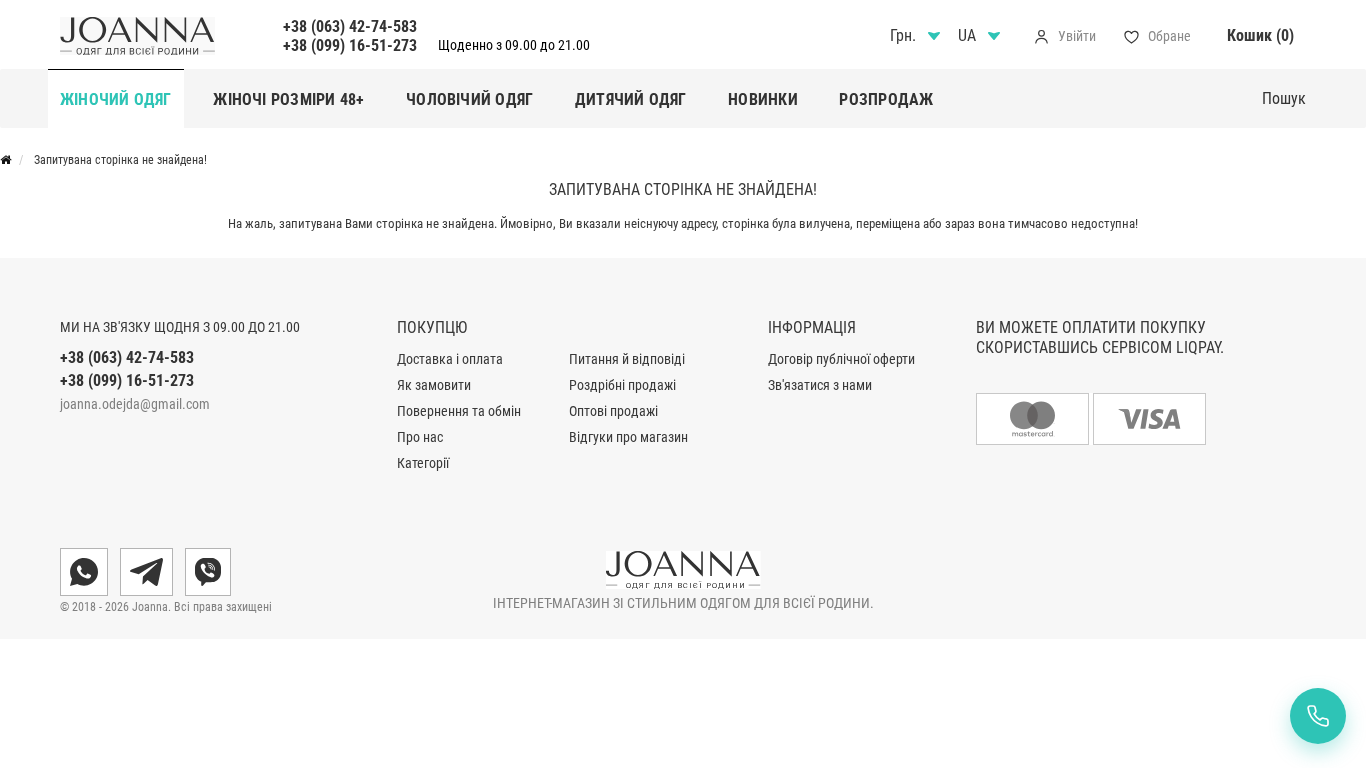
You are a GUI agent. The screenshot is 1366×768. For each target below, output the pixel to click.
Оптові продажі (613, 411)
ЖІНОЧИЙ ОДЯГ (116, 99)
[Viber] (208, 572)
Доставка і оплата (450, 359)
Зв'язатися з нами (820, 385)
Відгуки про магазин (628, 437)
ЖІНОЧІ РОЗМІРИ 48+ (288, 99)
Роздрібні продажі (622, 385)
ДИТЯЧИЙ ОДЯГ (631, 99)
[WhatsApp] (84, 572)
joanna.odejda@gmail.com (135, 404)
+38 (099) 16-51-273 (350, 45)
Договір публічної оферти (841, 359)
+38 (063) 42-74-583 (350, 26)
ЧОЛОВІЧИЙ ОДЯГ (469, 99)
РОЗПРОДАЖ (886, 99)
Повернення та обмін (459, 411)
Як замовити (434, 385)
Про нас (420, 437)
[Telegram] (146, 572)
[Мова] (982, 36)
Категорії (423, 463)
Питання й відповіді (627, 359)
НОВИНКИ (763, 99)
